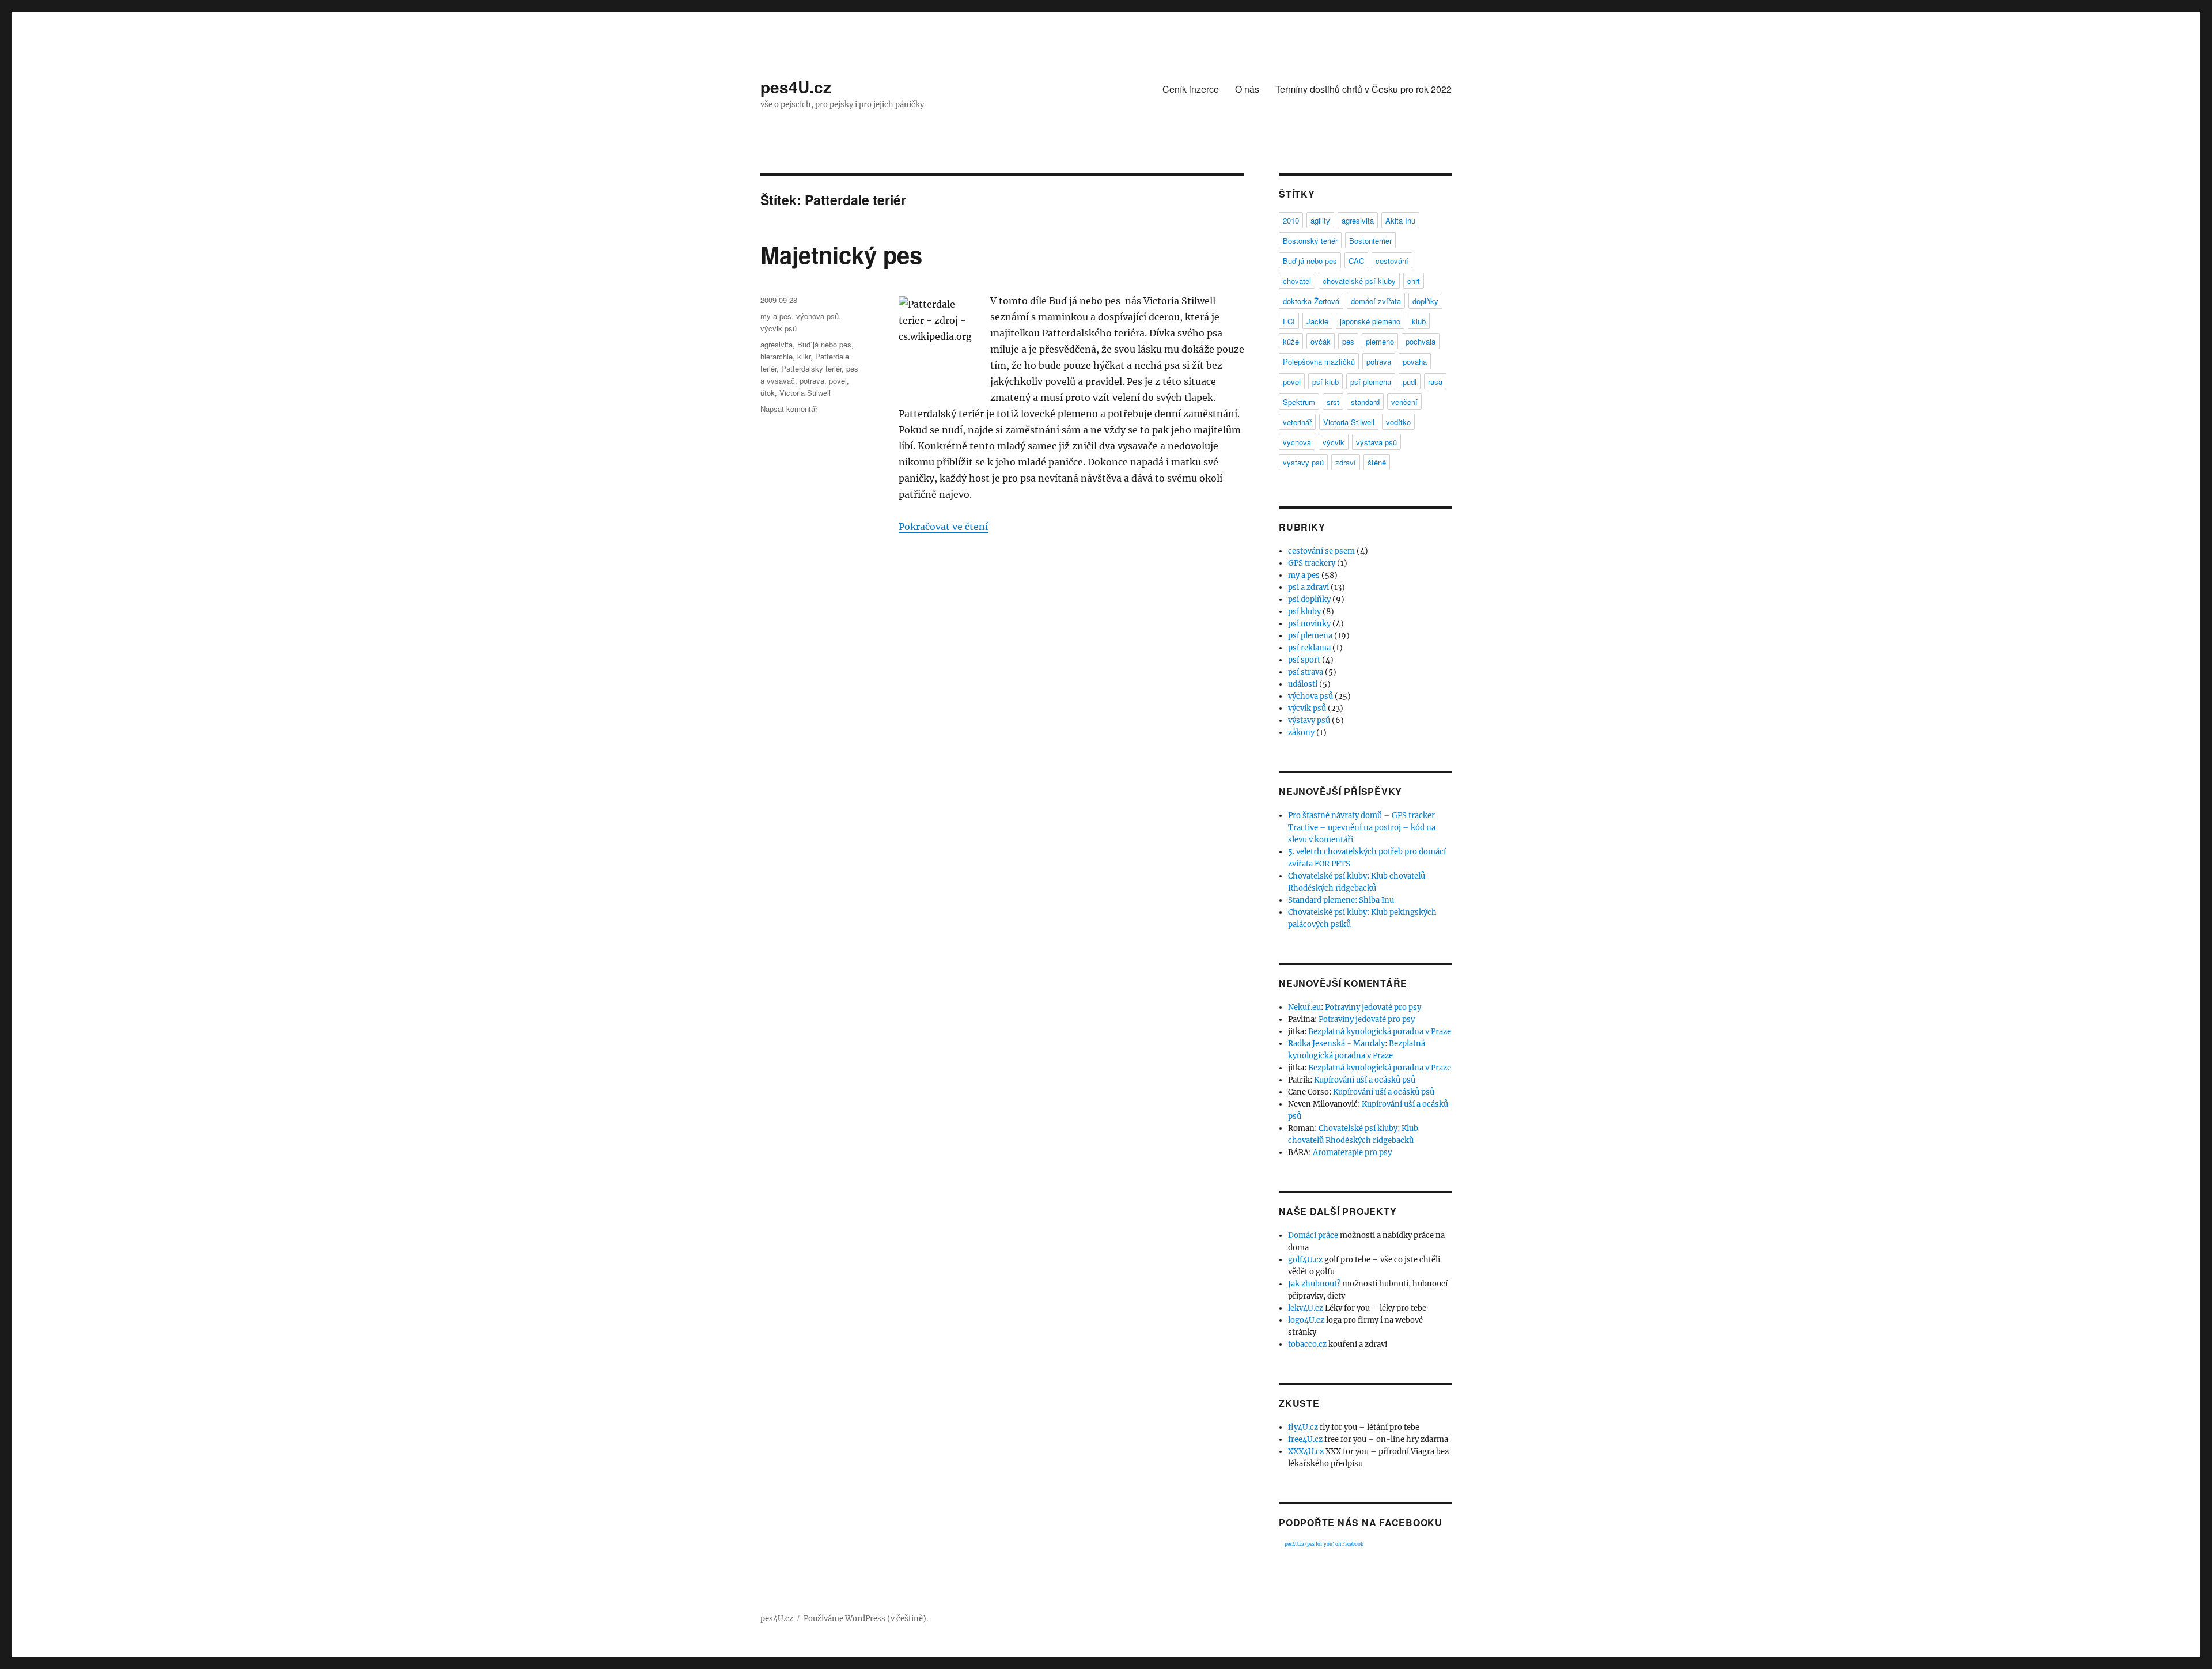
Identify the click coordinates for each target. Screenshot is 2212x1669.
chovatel (1297, 281)
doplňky (1425, 301)
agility (1320, 220)
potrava (812, 381)
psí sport (1304, 660)
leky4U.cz (1306, 1308)
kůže (1291, 341)
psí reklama (1309, 648)
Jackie (1317, 321)
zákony (1301, 733)
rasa (1435, 382)
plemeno (1380, 341)
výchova (1297, 442)
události (1303, 684)
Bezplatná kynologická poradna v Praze (1380, 1032)
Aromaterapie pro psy (1352, 1153)
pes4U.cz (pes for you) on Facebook (1324, 1544)
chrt (1414, 281)
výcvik (1334, 442)
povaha (1415, 362)
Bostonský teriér (1310, 241)
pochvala (1421, 341)
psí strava (1306, 672)
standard (1365, 402)
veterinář (1297, 422)
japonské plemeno (1370, 321)
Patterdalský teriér (811, 368)
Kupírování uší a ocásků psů (1365, 1080)
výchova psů (817, 316)
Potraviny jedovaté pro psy (1373, 1007)
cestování (1392, 261)
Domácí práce (1313, 1235)
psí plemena (1371, 382)
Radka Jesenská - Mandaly (1336, 1044)
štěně (1377, 462)
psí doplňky (1309, 599)
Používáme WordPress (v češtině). (866, 1619)
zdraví (1346, 462)
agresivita (777, 344)
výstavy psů (1303, 462)
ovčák (1321, 341)
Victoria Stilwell (805, 393)
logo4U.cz (1306, 1320)
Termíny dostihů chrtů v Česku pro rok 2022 (1363, 89)
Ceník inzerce (1191, 89)
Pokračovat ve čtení (943, 527)
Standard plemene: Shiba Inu (1341, 900)
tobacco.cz (1307, 1344)
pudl (1410, 382)
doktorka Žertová (1311, 301)
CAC (1356, 261)
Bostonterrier (1370, 241)
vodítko (1398, 422)
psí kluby (1304, 612)
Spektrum (1299, 402)
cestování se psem (1321, 551)
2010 (1291, 220)
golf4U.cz (1305, 1260)
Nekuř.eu (1304, 1007)
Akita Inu (1400, 220)
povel (838, 381)
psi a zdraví (1308, 587)
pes (1348, 341)
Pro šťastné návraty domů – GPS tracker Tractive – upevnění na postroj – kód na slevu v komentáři (1362, 828)
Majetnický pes (841, 254)
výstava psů (1376, 442)
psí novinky (1309, 624)
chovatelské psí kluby (1359, 281)
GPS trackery (1312, 563)
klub (1419, 321)
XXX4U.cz (1306, 1452)
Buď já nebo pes (824, 344)
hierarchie (777, 356)
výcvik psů (779, 328)
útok (768, 393)
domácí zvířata (1376, 301)
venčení (1404, 402)
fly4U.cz (1303, 1427)
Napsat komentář (789, 409)
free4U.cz (1305, 1439)
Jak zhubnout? (1314, 1284)
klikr (804, 356)
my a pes (776, 316)
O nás (1247, 89)
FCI (1289, 321)
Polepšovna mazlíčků (1319, 362)
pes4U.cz (796, 87)
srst (1333, 402)
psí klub (1325, 382)
